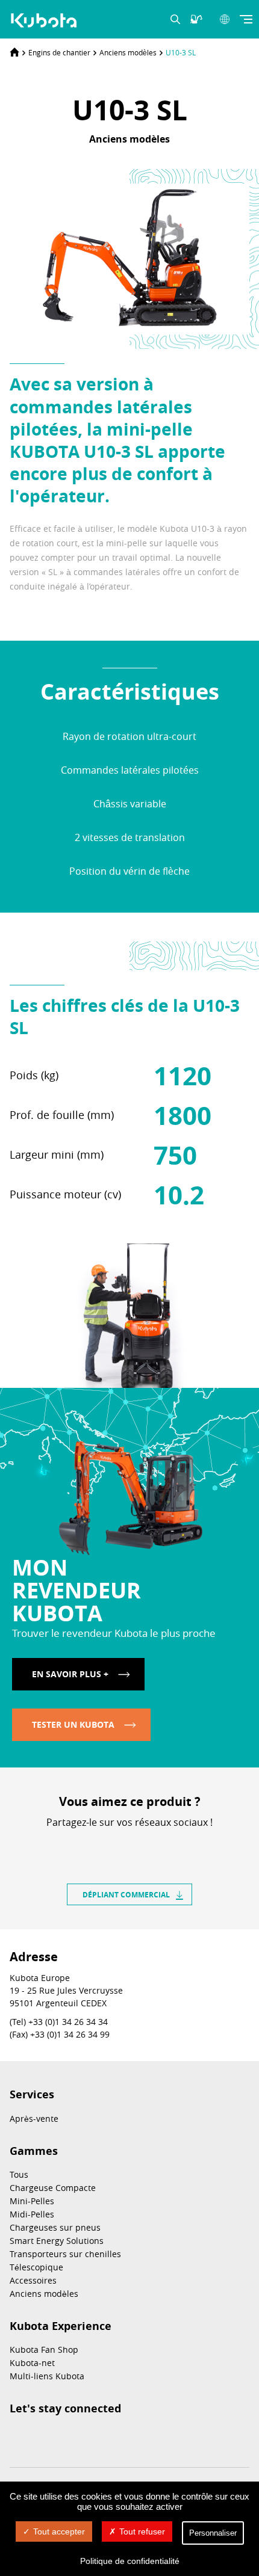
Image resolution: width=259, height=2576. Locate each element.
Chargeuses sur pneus (55, 2227)
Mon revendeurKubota (76, 1590)
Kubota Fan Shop (44, 2350)
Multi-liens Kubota (47, 2376)
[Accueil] (14, 52)
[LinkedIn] (119, 1843)
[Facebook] (97, 1843)
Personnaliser (213, 2533)
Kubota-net (32, 2363)
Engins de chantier (59, 52)
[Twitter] (140, 1843)
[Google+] (162, 1843)
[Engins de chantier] (45, 20)
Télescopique (36, 2267)
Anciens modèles (128, 52)
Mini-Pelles (32, 2201)
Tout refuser (142, 2531)
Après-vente (34, 2118)
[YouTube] (107, 2438)
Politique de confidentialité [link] (130, 2561)
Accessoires (33, 2280)
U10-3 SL (181, 52)
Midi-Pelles (32, 2214)
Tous (19, 2174)
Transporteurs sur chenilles (65, 2254)
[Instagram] (17, 2438)
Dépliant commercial (126, 1895)
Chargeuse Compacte (53, 2188)
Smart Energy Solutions (57, 2241)
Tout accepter (59, 2531)
